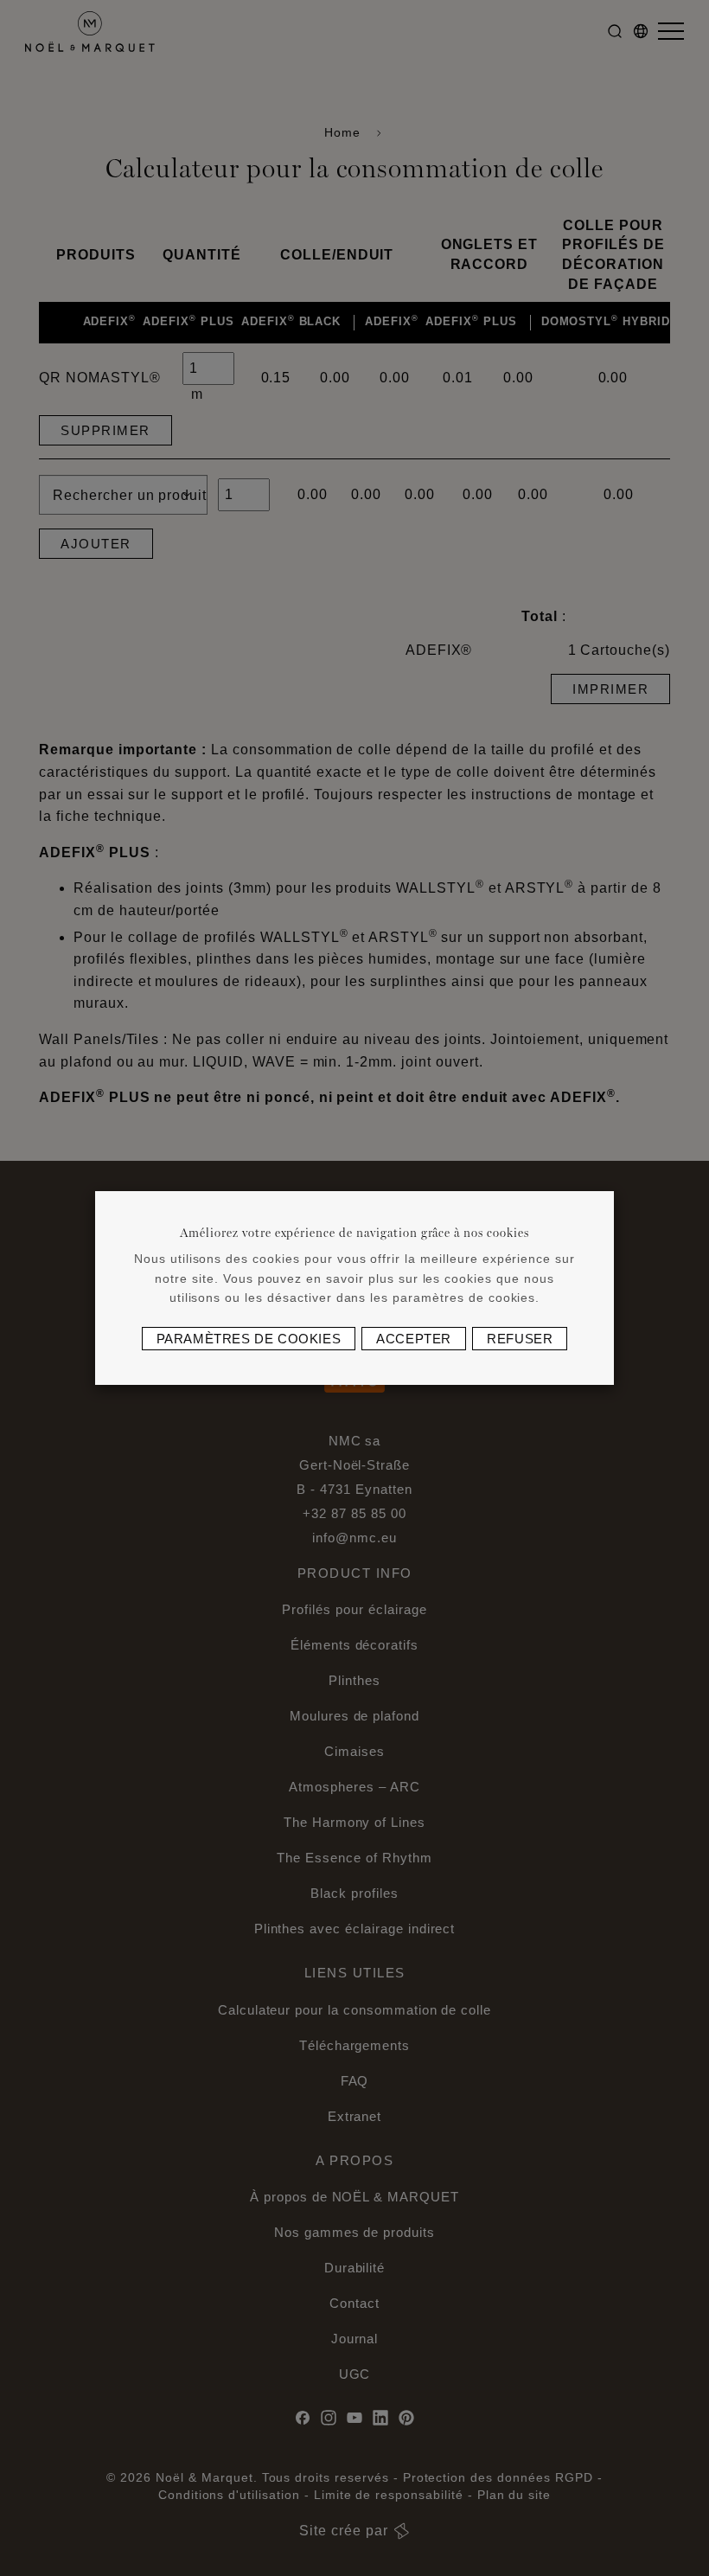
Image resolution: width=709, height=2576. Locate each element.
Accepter (414, 1339)
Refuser (520, 1339)
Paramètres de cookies (249, 1339)
